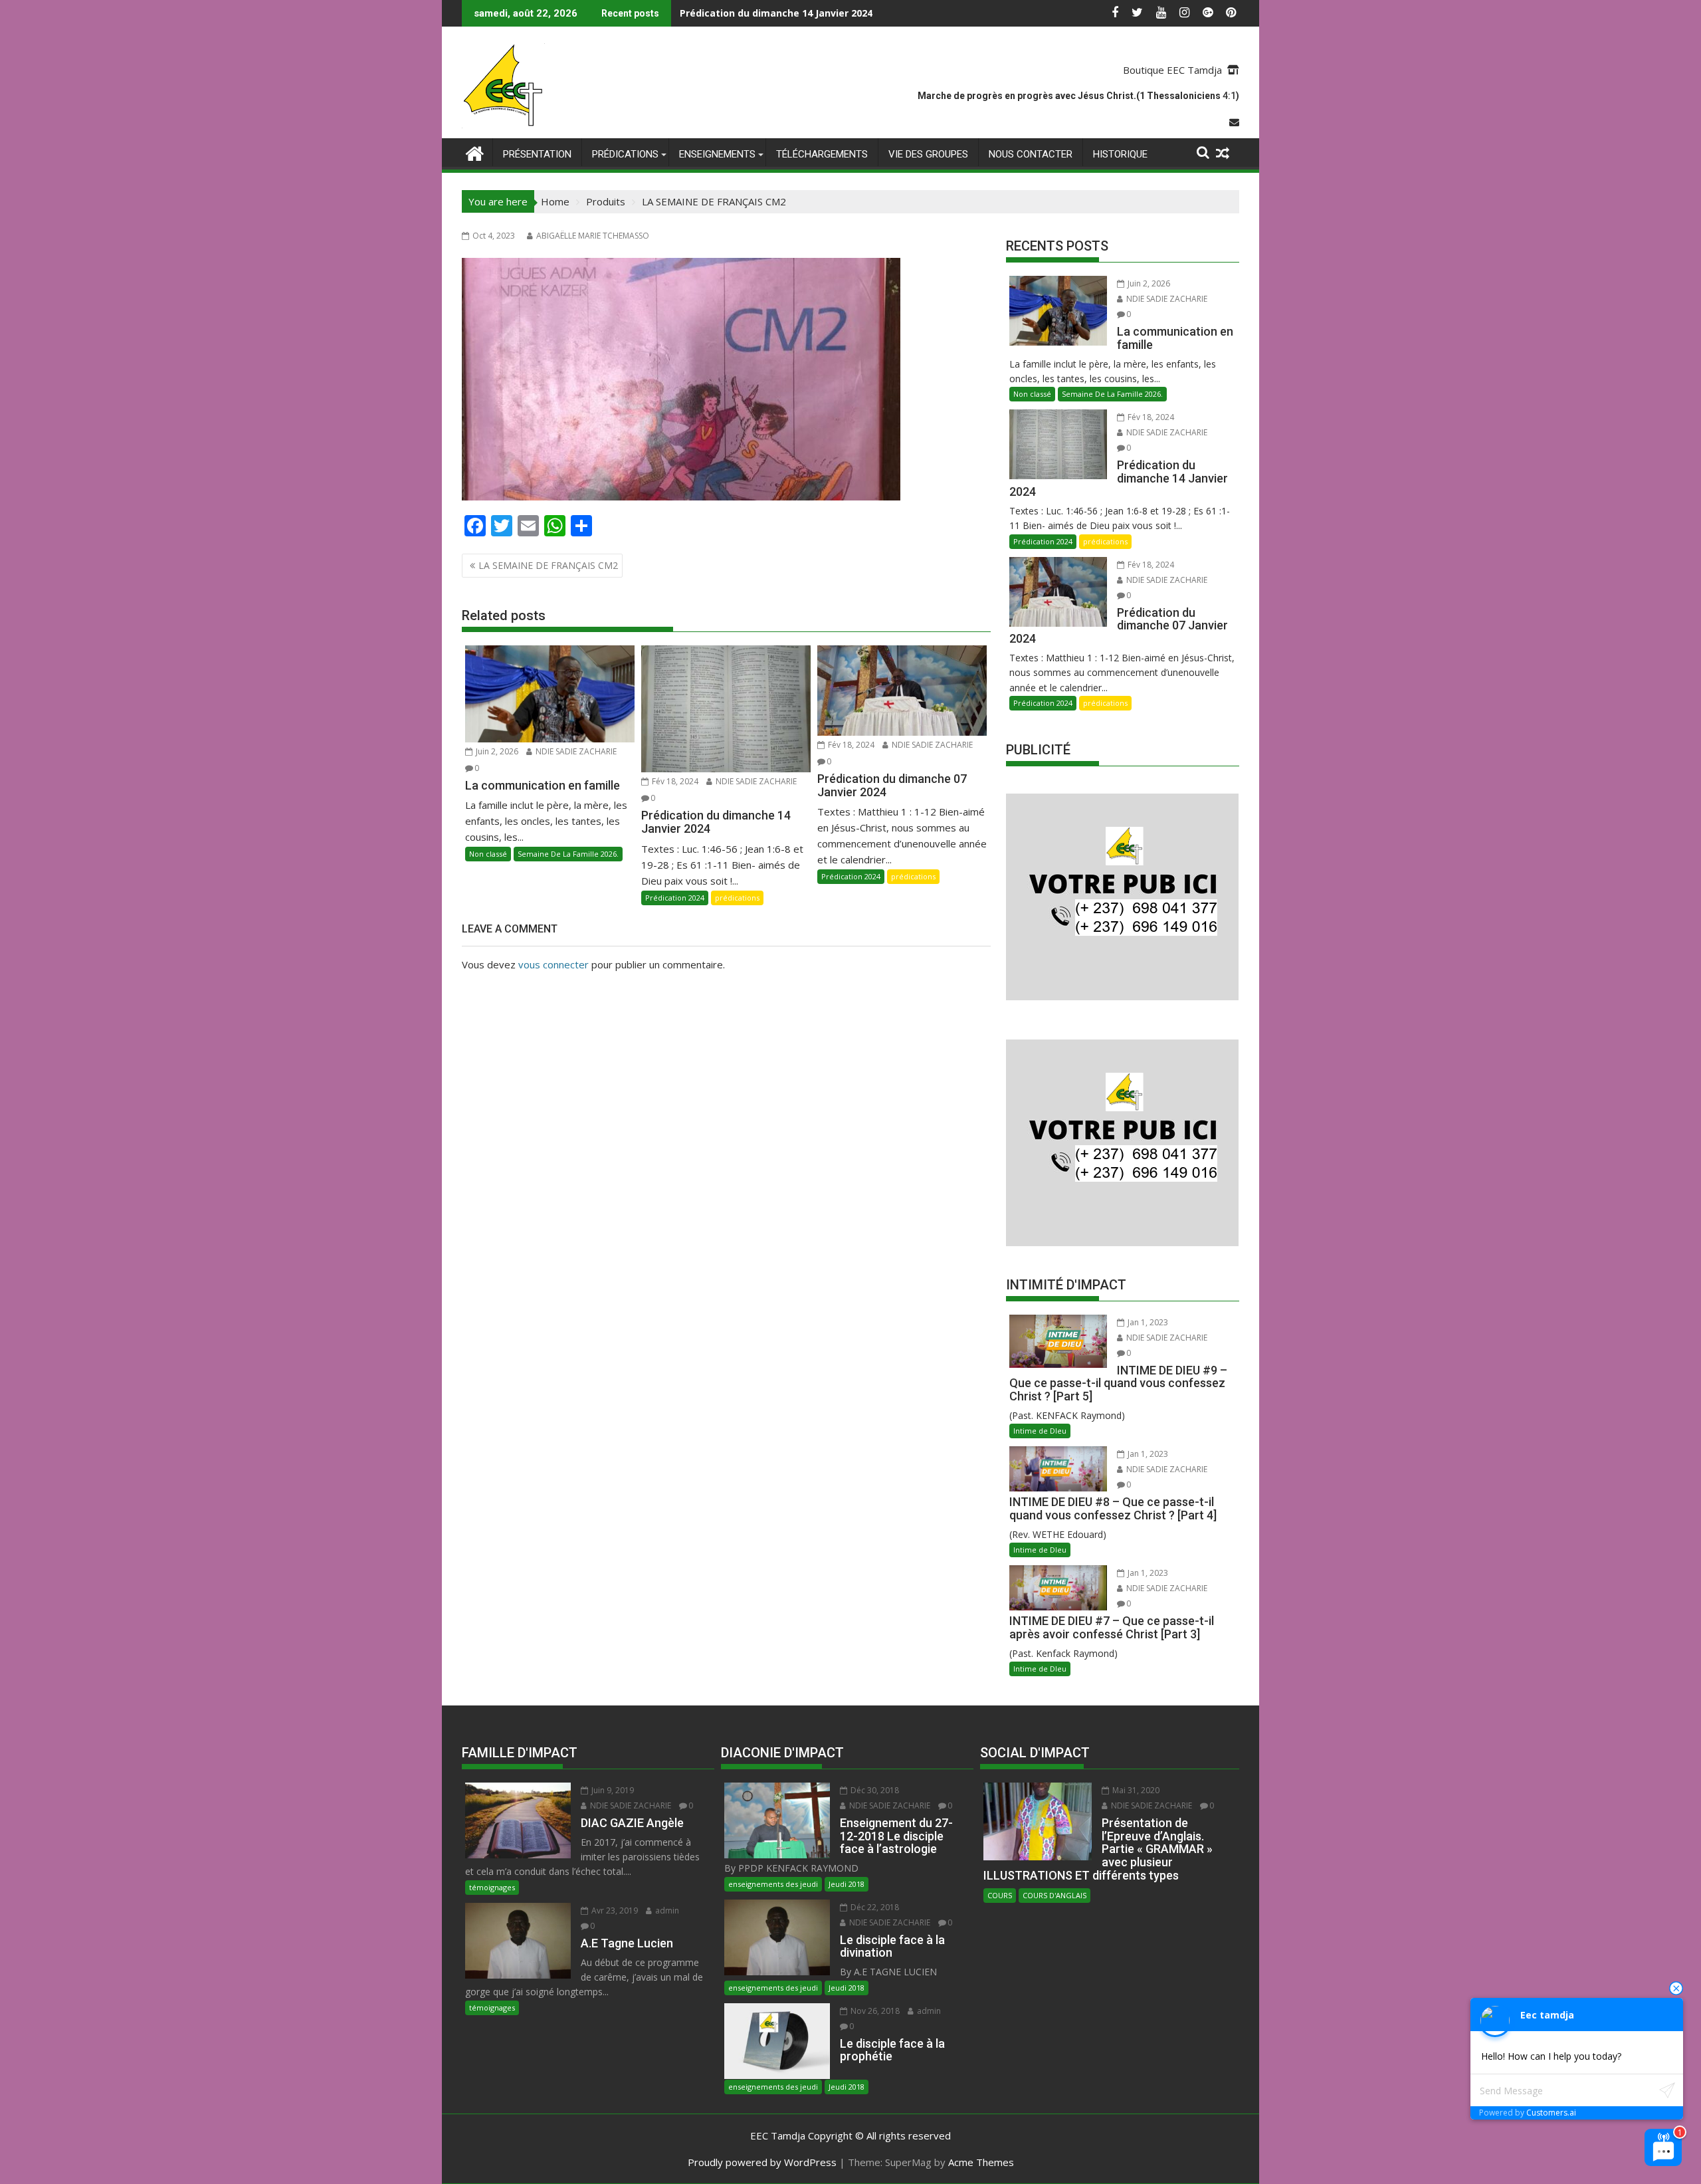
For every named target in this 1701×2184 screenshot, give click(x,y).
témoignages (492, 1887)
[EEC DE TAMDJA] (475, 152)
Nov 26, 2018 (874, 2011)
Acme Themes (981, 2162)
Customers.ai (1551, 2113)
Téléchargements (822, 154)
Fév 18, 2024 (674, 781)
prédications (625, 154)
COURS (1000, 1895)
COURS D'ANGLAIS (1054, 1895)
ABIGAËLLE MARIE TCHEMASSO (593, 236)
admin (666, 1911)
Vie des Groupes (928, 154)
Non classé (488, 854)
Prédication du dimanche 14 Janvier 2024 (776, 13)
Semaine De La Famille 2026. (568, 854)
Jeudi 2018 (847, 1884)
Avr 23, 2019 (614, 1911)
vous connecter (553, 964)
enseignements (717, 154)
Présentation (537, 154)
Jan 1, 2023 (1147, 1322)
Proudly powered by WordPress (762, 2162)
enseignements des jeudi (773, 1884)
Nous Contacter (1031, 154)
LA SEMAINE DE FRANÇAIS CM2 (548, 565)
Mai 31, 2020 (1135, 1790)
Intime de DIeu (1040, 1431)
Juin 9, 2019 (612, 1790)
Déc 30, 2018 (874, 1790)
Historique (1120, 154)
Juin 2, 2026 (496, 751)
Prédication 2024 (675, 898)
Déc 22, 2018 (874, 1907)
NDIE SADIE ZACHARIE (575, 751)
